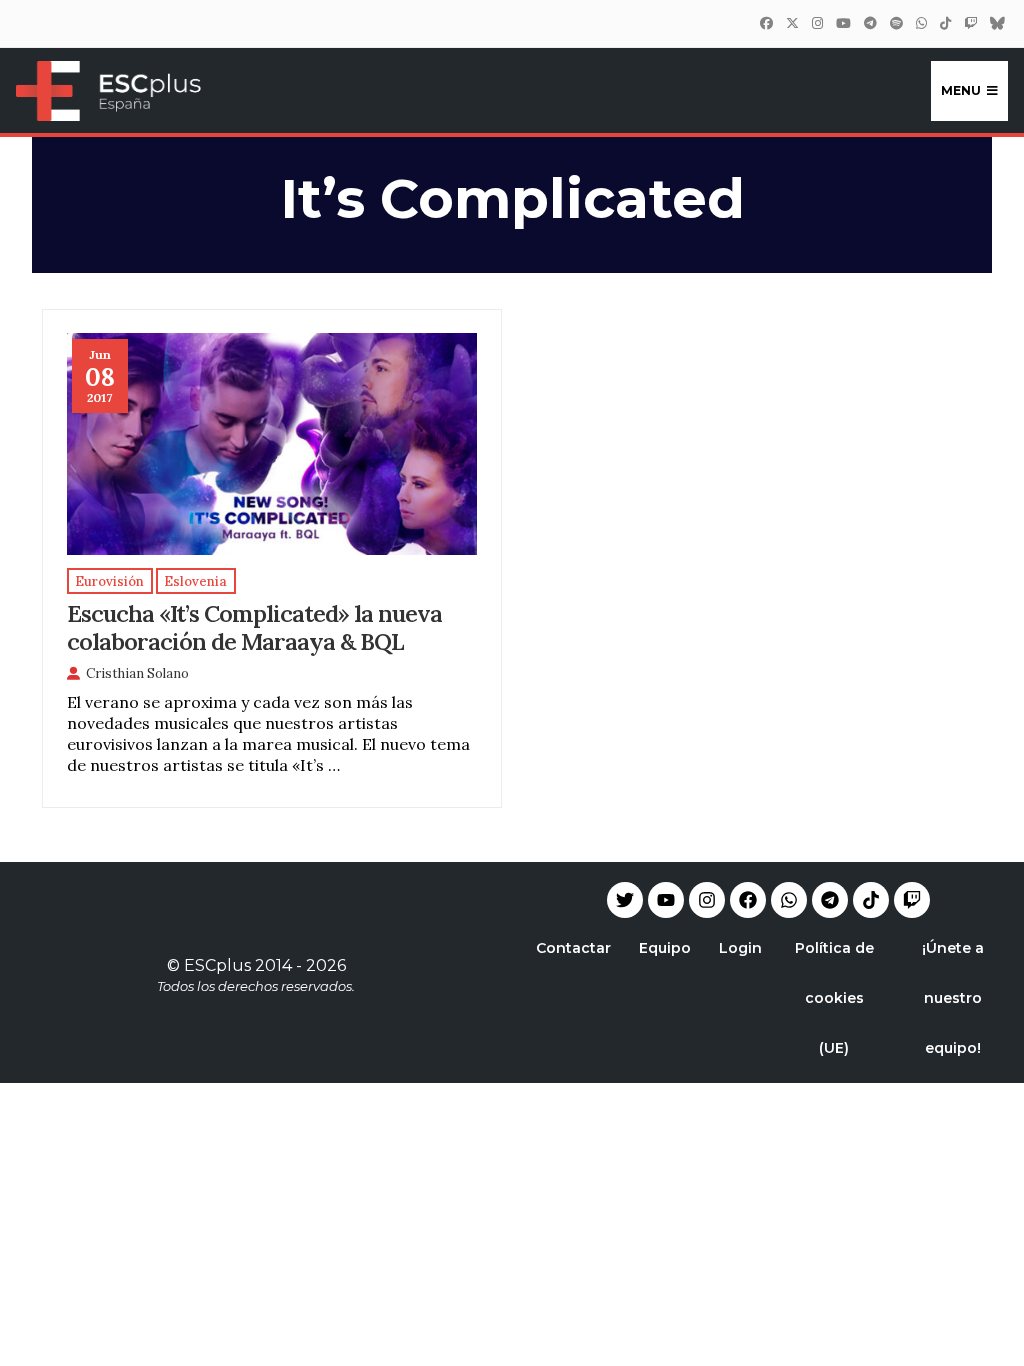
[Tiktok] (871, 900)
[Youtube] (666, 900)
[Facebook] (766, 23)
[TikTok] (945, 23)
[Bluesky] (997, 23)
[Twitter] (792, 23)
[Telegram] (830, 900)
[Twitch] (970, 23)
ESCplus (217, 965)
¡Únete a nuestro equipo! (953, 998)
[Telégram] (870, 23)
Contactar (573, 948)
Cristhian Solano (137, 673)
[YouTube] (843, 23)
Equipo (665, 948)
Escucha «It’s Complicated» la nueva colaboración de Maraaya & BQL (254, 627)
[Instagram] (817, 23)
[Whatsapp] (789, 900)
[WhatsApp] (921, 23)
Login (740, 948)
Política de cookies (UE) (834, 998)
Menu (961, 90)
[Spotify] (896, 23)
